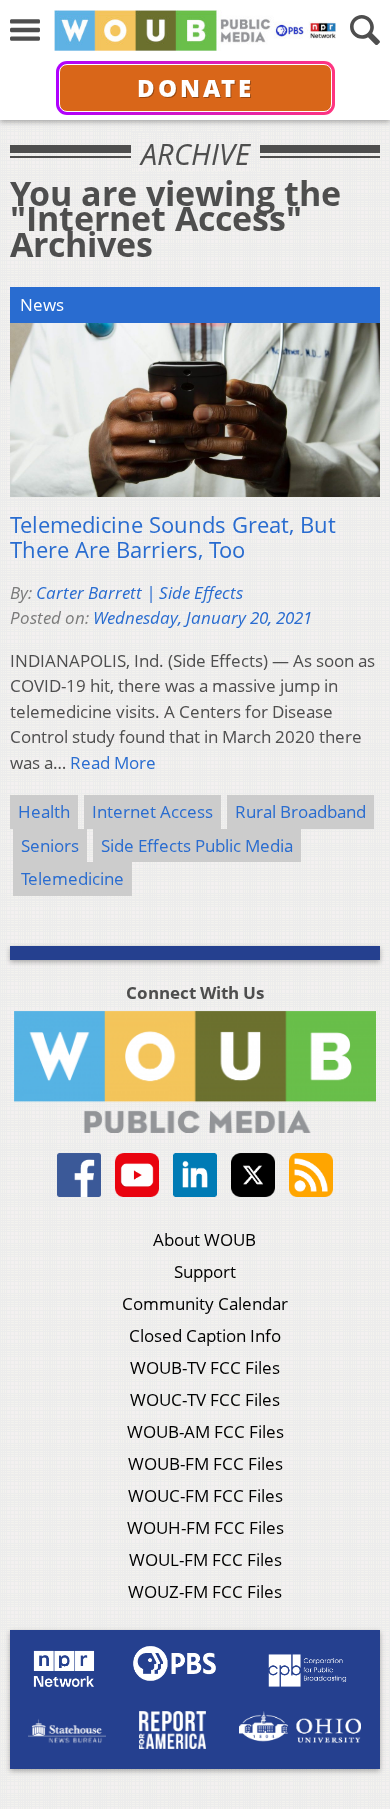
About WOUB (204, 1239)
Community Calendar (205, 1303)
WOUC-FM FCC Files (205, 1495)
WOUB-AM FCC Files (205, 1431)
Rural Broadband (300, 811)
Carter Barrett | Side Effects (139, 592)
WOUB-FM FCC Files (205, 1463)
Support (205, 1271)
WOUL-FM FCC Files (205, 1559)
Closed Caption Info (205, 1335)
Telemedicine (72, 878)
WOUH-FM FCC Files (205, 1527)
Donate (195, 87)
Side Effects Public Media (197, 845)
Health (44, 811)
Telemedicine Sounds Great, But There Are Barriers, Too (173, 537)
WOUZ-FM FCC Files (205, 1591)
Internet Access (152, 811)
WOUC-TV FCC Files (205, 1399)
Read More (113, 762)
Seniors (50, 845)
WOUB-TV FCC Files (205, 1367)
